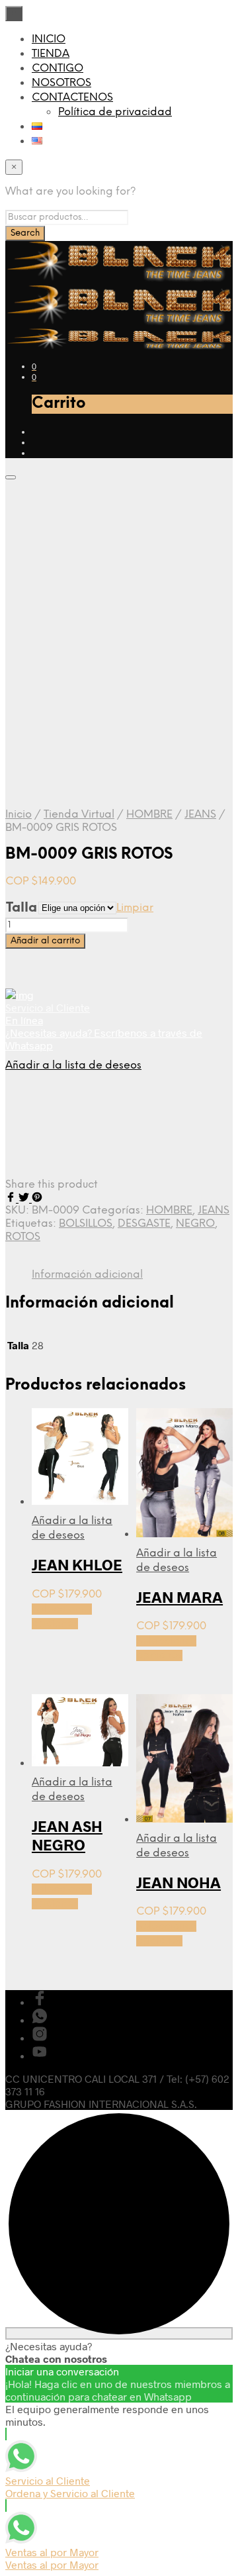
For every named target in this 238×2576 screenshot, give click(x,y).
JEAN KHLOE (77, 1564)
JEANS (200, 815)
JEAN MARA (179, 1597)
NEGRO (195, 1224)
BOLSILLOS (86, 1224)
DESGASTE (144, 1224)
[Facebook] (12, 1198)
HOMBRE (149, 815)
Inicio (19, 815)
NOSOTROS (61, 83)
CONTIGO (58, 69)
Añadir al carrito (45, 941)
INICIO (49, 39)
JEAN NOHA (178, 1882)
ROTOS (23, 1237)
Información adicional (87, 1275)
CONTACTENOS (72, 98)
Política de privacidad (115, 112)
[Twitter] (25, 1198)
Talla (21, 908)
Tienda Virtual (79, 815)
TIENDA (51, 54)
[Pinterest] (37, 1198)
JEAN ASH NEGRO (67, 1835)
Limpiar (135, 908)
